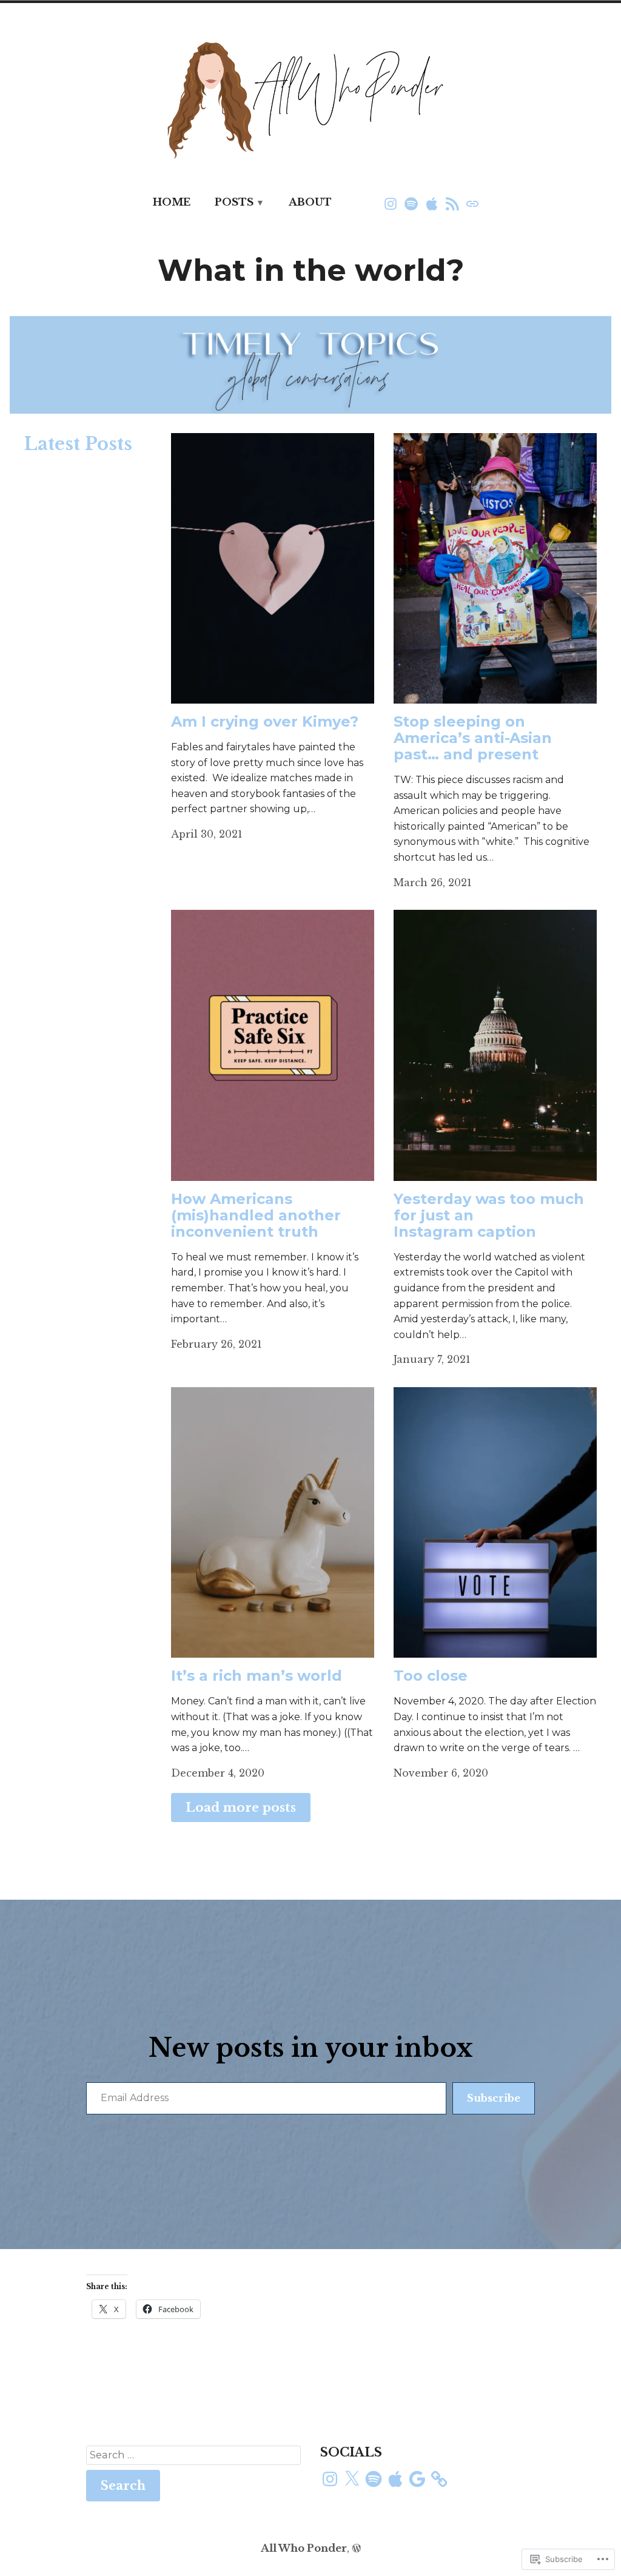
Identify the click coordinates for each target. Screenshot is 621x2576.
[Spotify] (411, 203)
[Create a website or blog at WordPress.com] (357, 2548)
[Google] (417, 2479)
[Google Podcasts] (452, 203)
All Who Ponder (304, 2548)
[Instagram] (392, 203)
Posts (234, 202)
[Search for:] (193, 2455)
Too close (431, 1676)
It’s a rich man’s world (257, 1676)
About (310, 202)
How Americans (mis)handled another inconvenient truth (256, 1215)
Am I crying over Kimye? (265, 721)
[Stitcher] (471, 203)
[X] (352, 2479)
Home (172, 202)
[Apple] (395, 2479)
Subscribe (494, 2098)
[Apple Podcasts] (432, 203)
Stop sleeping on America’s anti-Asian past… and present (473, 738)
